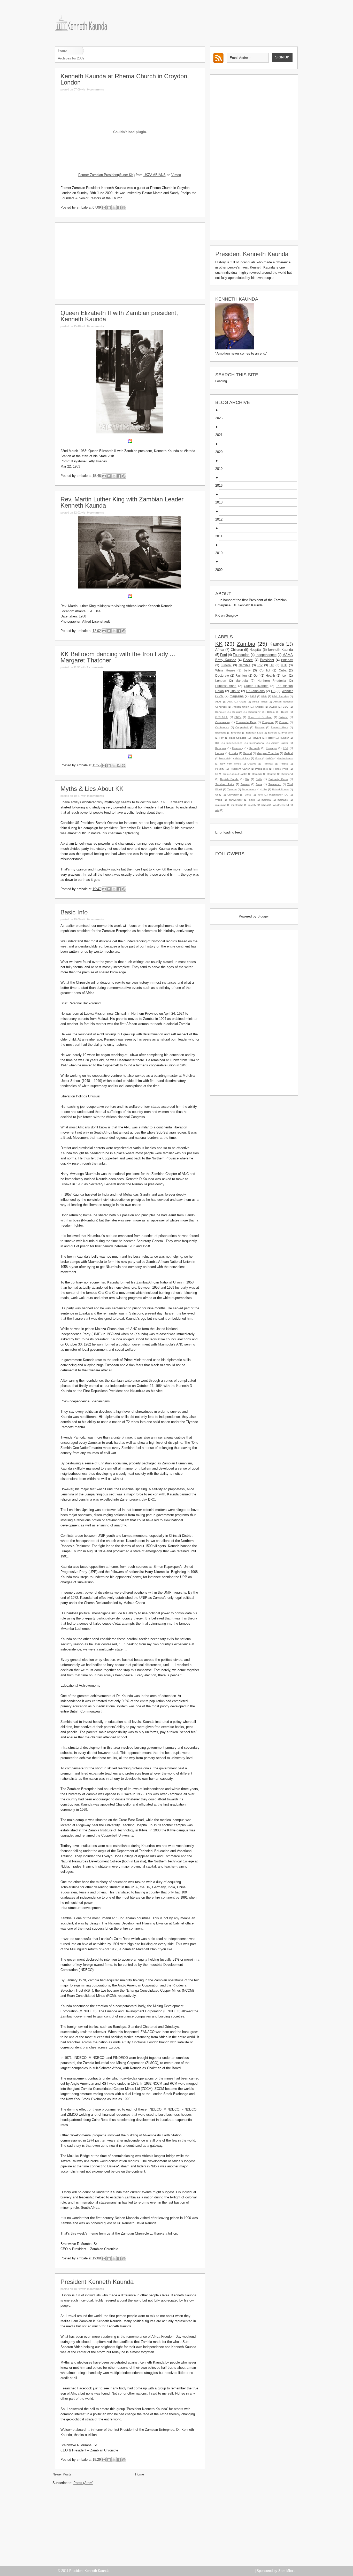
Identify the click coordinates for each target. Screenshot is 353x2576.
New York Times (231, 764)
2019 (221, 469)
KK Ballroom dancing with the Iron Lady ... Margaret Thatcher (118, 657)
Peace (248, 660)
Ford (224, 655)
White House (225, 670)
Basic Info (74, 912)
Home (62, 51)
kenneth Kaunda (281, 650)
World (219, 800)
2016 (221, 486)
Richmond (287, 774)
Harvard (256, 738)
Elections (221, 733)
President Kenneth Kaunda (97, 2282)
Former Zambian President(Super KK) (106, 175)
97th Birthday (280, 696)
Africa (220, 650)
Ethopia (273, 733)
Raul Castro (240, 774)
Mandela (242, 681)
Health (270, 675)
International (257, 743)
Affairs (243, 702)
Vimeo (176, 175)
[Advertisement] (130, 260)
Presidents (261, 769)
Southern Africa (225, 784)
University (233, 795)
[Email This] (104, 208)
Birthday (287, 660)
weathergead (281, 805)
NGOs (270, 758)
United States (280, 789)
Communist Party (246, 722)
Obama (252, 764)
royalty (252, 805)
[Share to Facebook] (119, 208)
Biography (254, 712)
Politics (284, 764)
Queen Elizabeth (256, 686)
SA (247, 779)
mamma (266, 800)
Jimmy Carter (280, 743)
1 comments (95, 667)
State (259, 784)
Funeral (226, 665)
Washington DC (279, 795)
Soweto (245, 784)
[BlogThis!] (109, 208)
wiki (217, 810)
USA (264, 789)
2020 (221, 452)
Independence (266, 655)
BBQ (286, 707)
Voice (248, 795)
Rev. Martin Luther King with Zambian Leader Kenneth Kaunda (122, 502)
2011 (221, 536)
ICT (217, 743)
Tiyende (232, 789)
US (273, 691)
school (265, 805)
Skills (259, 779)
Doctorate (222, 675)
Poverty (220, 769)
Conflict (265, 670)
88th (264, 696)
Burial (285, 712)
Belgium (237, 712)
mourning (221, 805)
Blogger (263, 916)
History (270, 738)
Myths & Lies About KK (92, 789)
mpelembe (237, 805)
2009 (221, 570)
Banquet (220, 712)
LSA (286, 748)
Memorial (224, 758)
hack (252, 800)
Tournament (249, 789)
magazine (237, 696)
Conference (222, 727)
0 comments (95, 89)
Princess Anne (226, 686)
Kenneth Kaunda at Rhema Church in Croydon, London (125, 79)
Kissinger (271, 748)
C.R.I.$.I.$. (222, 717)
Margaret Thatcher (268, 753)
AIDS (218, 702)
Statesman (275, 784)
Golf (256, 675)
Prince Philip (281, 769)
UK (272, 665)
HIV (222, 738)
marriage (283, 800)
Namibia (244, 665)
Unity (218, 795)
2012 (221, 519)
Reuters (272, 774)
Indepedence (234, 743)
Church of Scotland (260, 717)
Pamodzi (268, 764)
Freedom (287, 733)
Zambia (246, 644)
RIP (260, 665)
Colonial (283, 717)
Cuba (283, 670)
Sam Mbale (287, 2571)
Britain (271, 712)
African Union (241, 707)
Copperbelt (242, 727)
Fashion (241, 675)
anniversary (236, 800)
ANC (230, 702)
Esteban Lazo (255, 733)
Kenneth (255, 748)
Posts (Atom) (83, 2483)
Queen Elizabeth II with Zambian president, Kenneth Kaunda (119, 316)
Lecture (220, 753)
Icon (285, 675)
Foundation (241, 655)
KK (219, 644)
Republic (257, 774)
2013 (221, 502)
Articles (259, 707)
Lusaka (234, 753)
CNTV (238, 717)
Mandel (247, 753)
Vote (260, 795)
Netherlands (286, 758)
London (221, 681)
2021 (221, 435)
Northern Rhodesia (272, 681)
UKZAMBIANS (155, 175)
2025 (221, 418)
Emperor (236, 733)
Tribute (235, 691)
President (267, 660)
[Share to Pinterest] (124, 208)
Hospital (255, 650)
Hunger (284, 738)
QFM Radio (222, 774)
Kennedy (237, 748)
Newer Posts (62, 2474)
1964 (253, 696)
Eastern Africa (279, 727)
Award (273, 707)
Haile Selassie (238, 738)
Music (258, 758)
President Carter (240, 769)
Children (237, 650)
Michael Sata (242, 758)
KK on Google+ (227, 616)
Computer (268, 722)
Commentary (223, 722)
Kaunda (277, 644)
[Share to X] (114, 208)
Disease (260, 727)
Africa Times (260, 702)
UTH (284, 665)
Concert (284, 722)
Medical (288, 753)
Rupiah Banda (229, 779)
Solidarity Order (278, 779)
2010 (221, 553)
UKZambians (255, 691)
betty (247, 670)
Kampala (221, 748)
